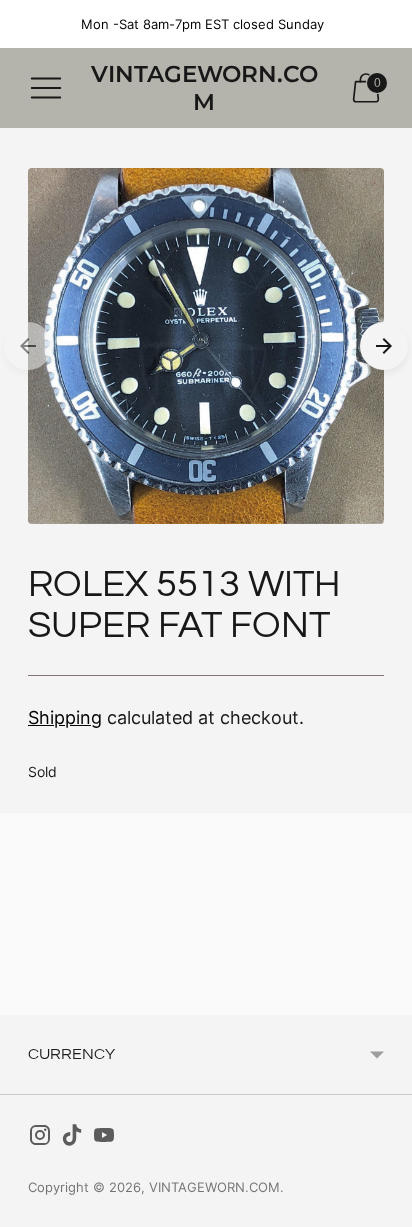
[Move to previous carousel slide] (28, 346)
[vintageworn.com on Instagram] (40, 1139)
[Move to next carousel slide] (384, 346)
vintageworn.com (214, 1187)
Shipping (65, 717)
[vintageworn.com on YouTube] (104, 1139)
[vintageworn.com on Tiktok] (72, 1139)
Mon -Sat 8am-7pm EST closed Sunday (202, 24)
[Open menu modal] (46, 88)
